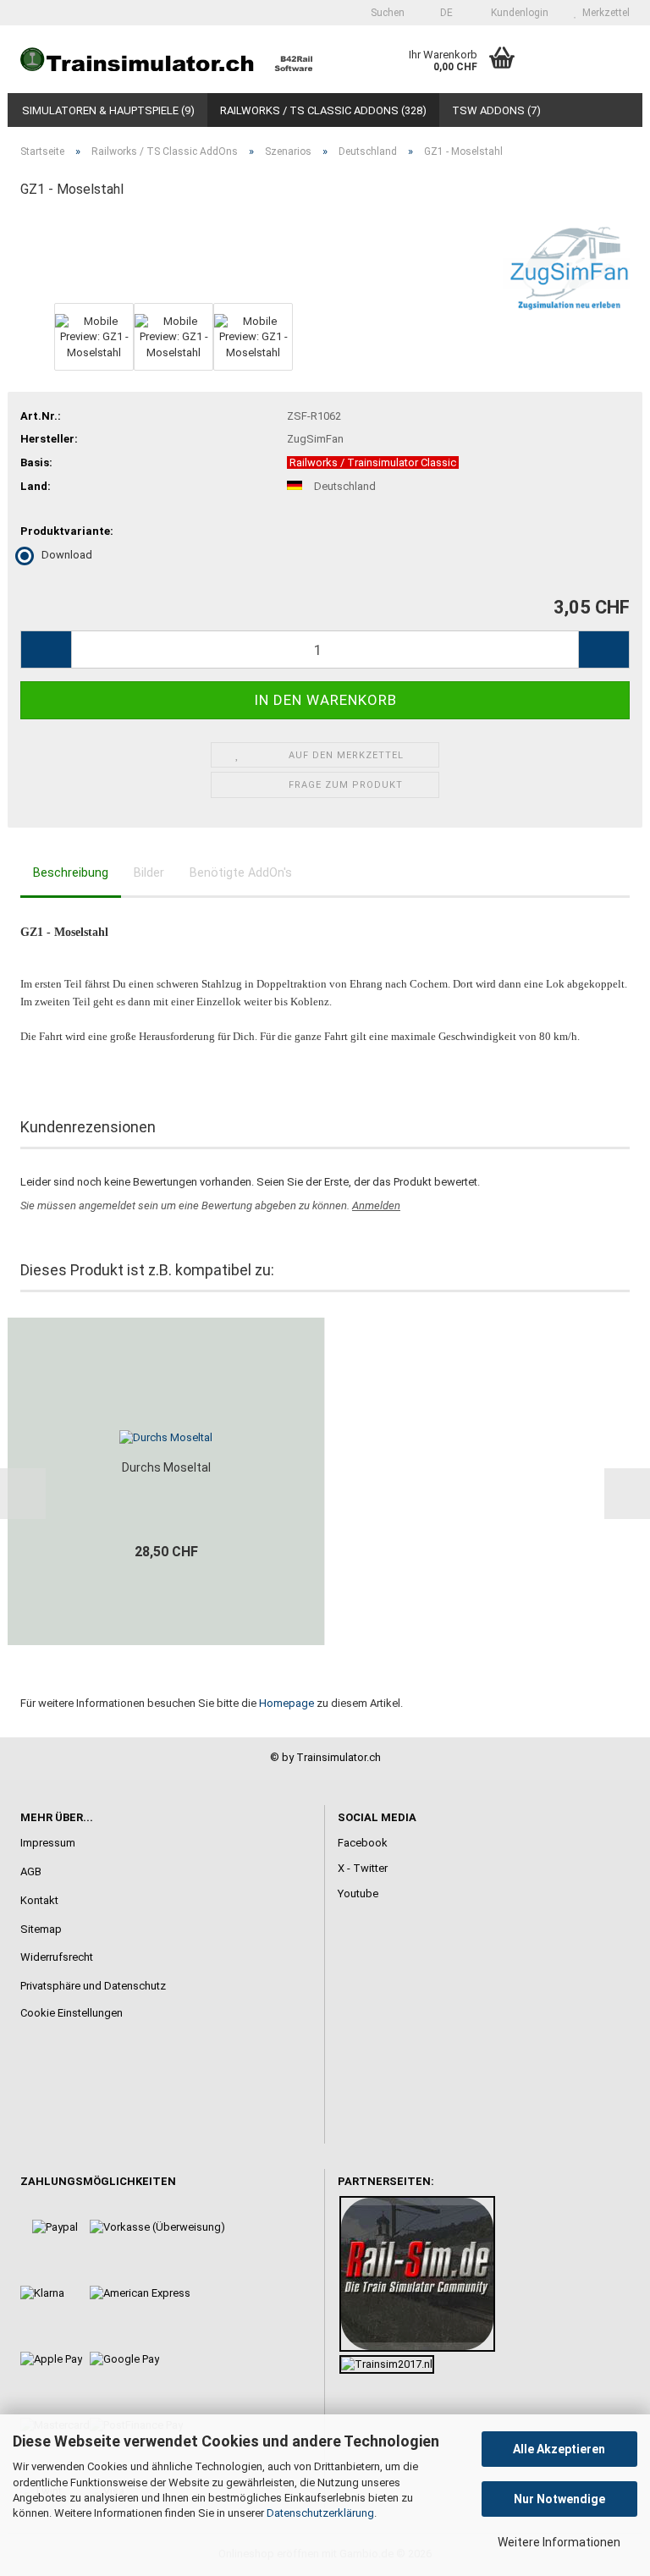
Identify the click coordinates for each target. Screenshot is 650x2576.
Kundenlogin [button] (517, 13)
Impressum (48, 1843)
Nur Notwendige (559, 2499)
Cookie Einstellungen (72, 2013)
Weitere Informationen (559, 2542)
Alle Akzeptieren (559, 2449)
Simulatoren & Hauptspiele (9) (108, 110)
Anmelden (376, 1205)
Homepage (286, 1703)
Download (67, 555)
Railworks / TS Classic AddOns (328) (323, 110)
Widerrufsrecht (57, 1957)
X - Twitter (363, 1868)
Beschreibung (71, 872)
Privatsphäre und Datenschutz (93, 1986)
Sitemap (41, 1929)
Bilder (149, 872)
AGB (31, 1871)
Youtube (358, 1893)
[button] (441, 13)
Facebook (363, 1843)
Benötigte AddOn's (241, 872)
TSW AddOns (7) (496, 110)
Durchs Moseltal (166, 1467)
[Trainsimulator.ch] (166, 59)
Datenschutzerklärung (320, 2513)
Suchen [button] (386, 13)
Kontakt (39, 1900)
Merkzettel (603, 13)
